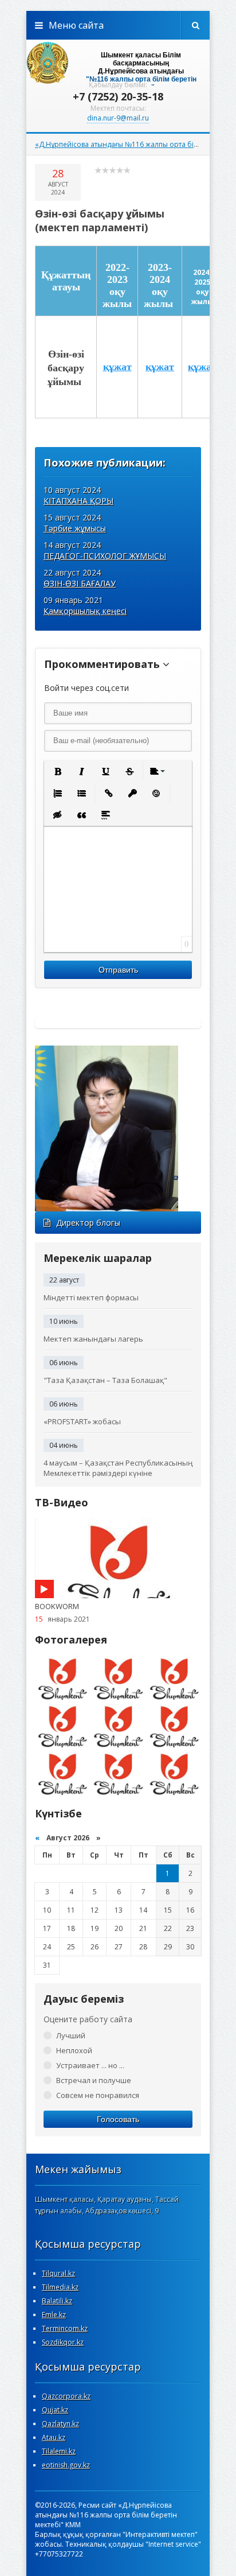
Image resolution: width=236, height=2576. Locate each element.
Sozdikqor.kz (63, 2342)
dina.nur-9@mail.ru (118, 118)
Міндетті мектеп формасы (91, 1297)
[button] (57, 771)
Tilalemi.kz (59, 2451)
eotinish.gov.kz (66, 2465)
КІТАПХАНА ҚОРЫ (78, 501)
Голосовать (118, 2119)
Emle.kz (54, 2315)
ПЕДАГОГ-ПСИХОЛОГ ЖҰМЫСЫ (105, 556)
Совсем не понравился (98, 2095)
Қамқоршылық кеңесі (85, 611)
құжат (117, 367)
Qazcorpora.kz (66, 2396)
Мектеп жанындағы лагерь (93, 1339)
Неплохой (74, 2050)
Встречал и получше (94, 2080)
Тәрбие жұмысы (75, 528)
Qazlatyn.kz (60, 2424)
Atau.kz (54, 2437)
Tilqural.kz (58, 2273)
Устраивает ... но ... (90, 2065)
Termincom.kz (65, 2328)
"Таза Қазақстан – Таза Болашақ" (105, 1380)
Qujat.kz (55, 2410)
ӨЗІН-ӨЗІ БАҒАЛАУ (80, 583)
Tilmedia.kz (60, 2287)
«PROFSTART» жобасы (82, 1421)
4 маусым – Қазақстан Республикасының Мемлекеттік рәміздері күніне (118, 1468)
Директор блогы (88, 1223)
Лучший (71, 2035)
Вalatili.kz (57, 2301)
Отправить (118, 970)
